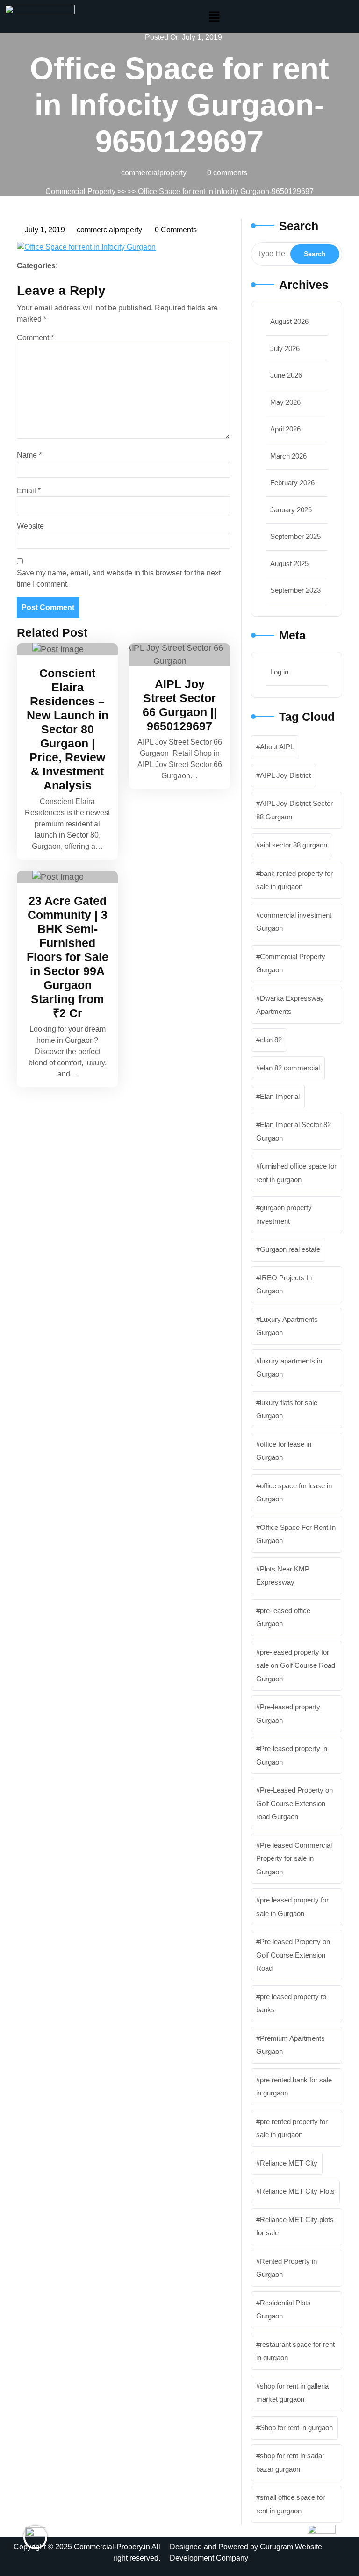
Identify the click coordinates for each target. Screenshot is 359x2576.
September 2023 (295, 590)
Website (30, 526)
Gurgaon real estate (290, 1249)
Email (29, 491)
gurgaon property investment (284, 1214)
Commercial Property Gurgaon (291, 963)
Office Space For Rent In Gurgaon (296, 1534)
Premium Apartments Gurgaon (291, 2045)
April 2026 (285, 429)
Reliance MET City (289, 2163)
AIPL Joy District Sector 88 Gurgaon (294, 810)
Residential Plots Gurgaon (284, 2310)
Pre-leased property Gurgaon (288, 1714)
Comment (35, 338)
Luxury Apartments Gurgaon (287, 1326)
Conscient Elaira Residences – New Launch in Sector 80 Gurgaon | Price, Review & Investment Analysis (68, 729)
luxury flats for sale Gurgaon (287, 1409)
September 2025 (295, 536)
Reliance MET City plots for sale (295, 2226)
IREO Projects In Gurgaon (284, 1284)
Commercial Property (80, 191)
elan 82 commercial (290, 1068)
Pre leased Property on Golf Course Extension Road (293, 1955)
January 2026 (291, 510)
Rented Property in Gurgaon (287, 2268)
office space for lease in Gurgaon (294, 1493)
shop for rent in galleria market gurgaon (292, 2393)
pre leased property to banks (291, 2003)
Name (29, 455)
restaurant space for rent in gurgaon (295, 2351)
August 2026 (289, 321)
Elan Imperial (280, 1096)
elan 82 (271, 1040)
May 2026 (285, 402)
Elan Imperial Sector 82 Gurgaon (294, 1131)
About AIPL (277, 747)
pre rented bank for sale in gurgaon (294, 2087)
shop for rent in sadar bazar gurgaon (290, 2462)
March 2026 (288, 456)
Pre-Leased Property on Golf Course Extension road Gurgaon (294, 1803)
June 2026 (286, 375)
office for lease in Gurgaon (284, 1451)
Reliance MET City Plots (297, 2191)
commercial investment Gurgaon (294, 922)
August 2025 (289, 563)
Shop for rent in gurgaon (296, 2428)
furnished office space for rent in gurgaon (296, 1173)
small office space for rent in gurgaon (291, 2504)
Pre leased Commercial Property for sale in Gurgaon (294, 1858)
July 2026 (285, 348)
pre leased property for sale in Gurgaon (292, 1907)
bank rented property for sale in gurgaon (294, 880)
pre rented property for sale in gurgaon (292, 2128)
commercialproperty (110, 229)
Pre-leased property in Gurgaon (292, 1755)
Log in (279, 672)
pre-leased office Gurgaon (283, 1617)
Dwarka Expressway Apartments (290, 1005)
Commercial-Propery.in (112, 2547)
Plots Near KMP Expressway (283, 1576)
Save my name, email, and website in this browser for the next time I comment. (119, 578)
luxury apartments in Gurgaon (289, 1368)
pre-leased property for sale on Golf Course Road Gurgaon (296, 1665)
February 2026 (292, 483)
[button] (215, 16)
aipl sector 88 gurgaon (294, 845)
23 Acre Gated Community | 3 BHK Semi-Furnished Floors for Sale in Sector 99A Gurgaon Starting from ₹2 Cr (68, 957)
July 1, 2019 (45, 229)
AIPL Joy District (285, 775)
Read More (63, 649)
